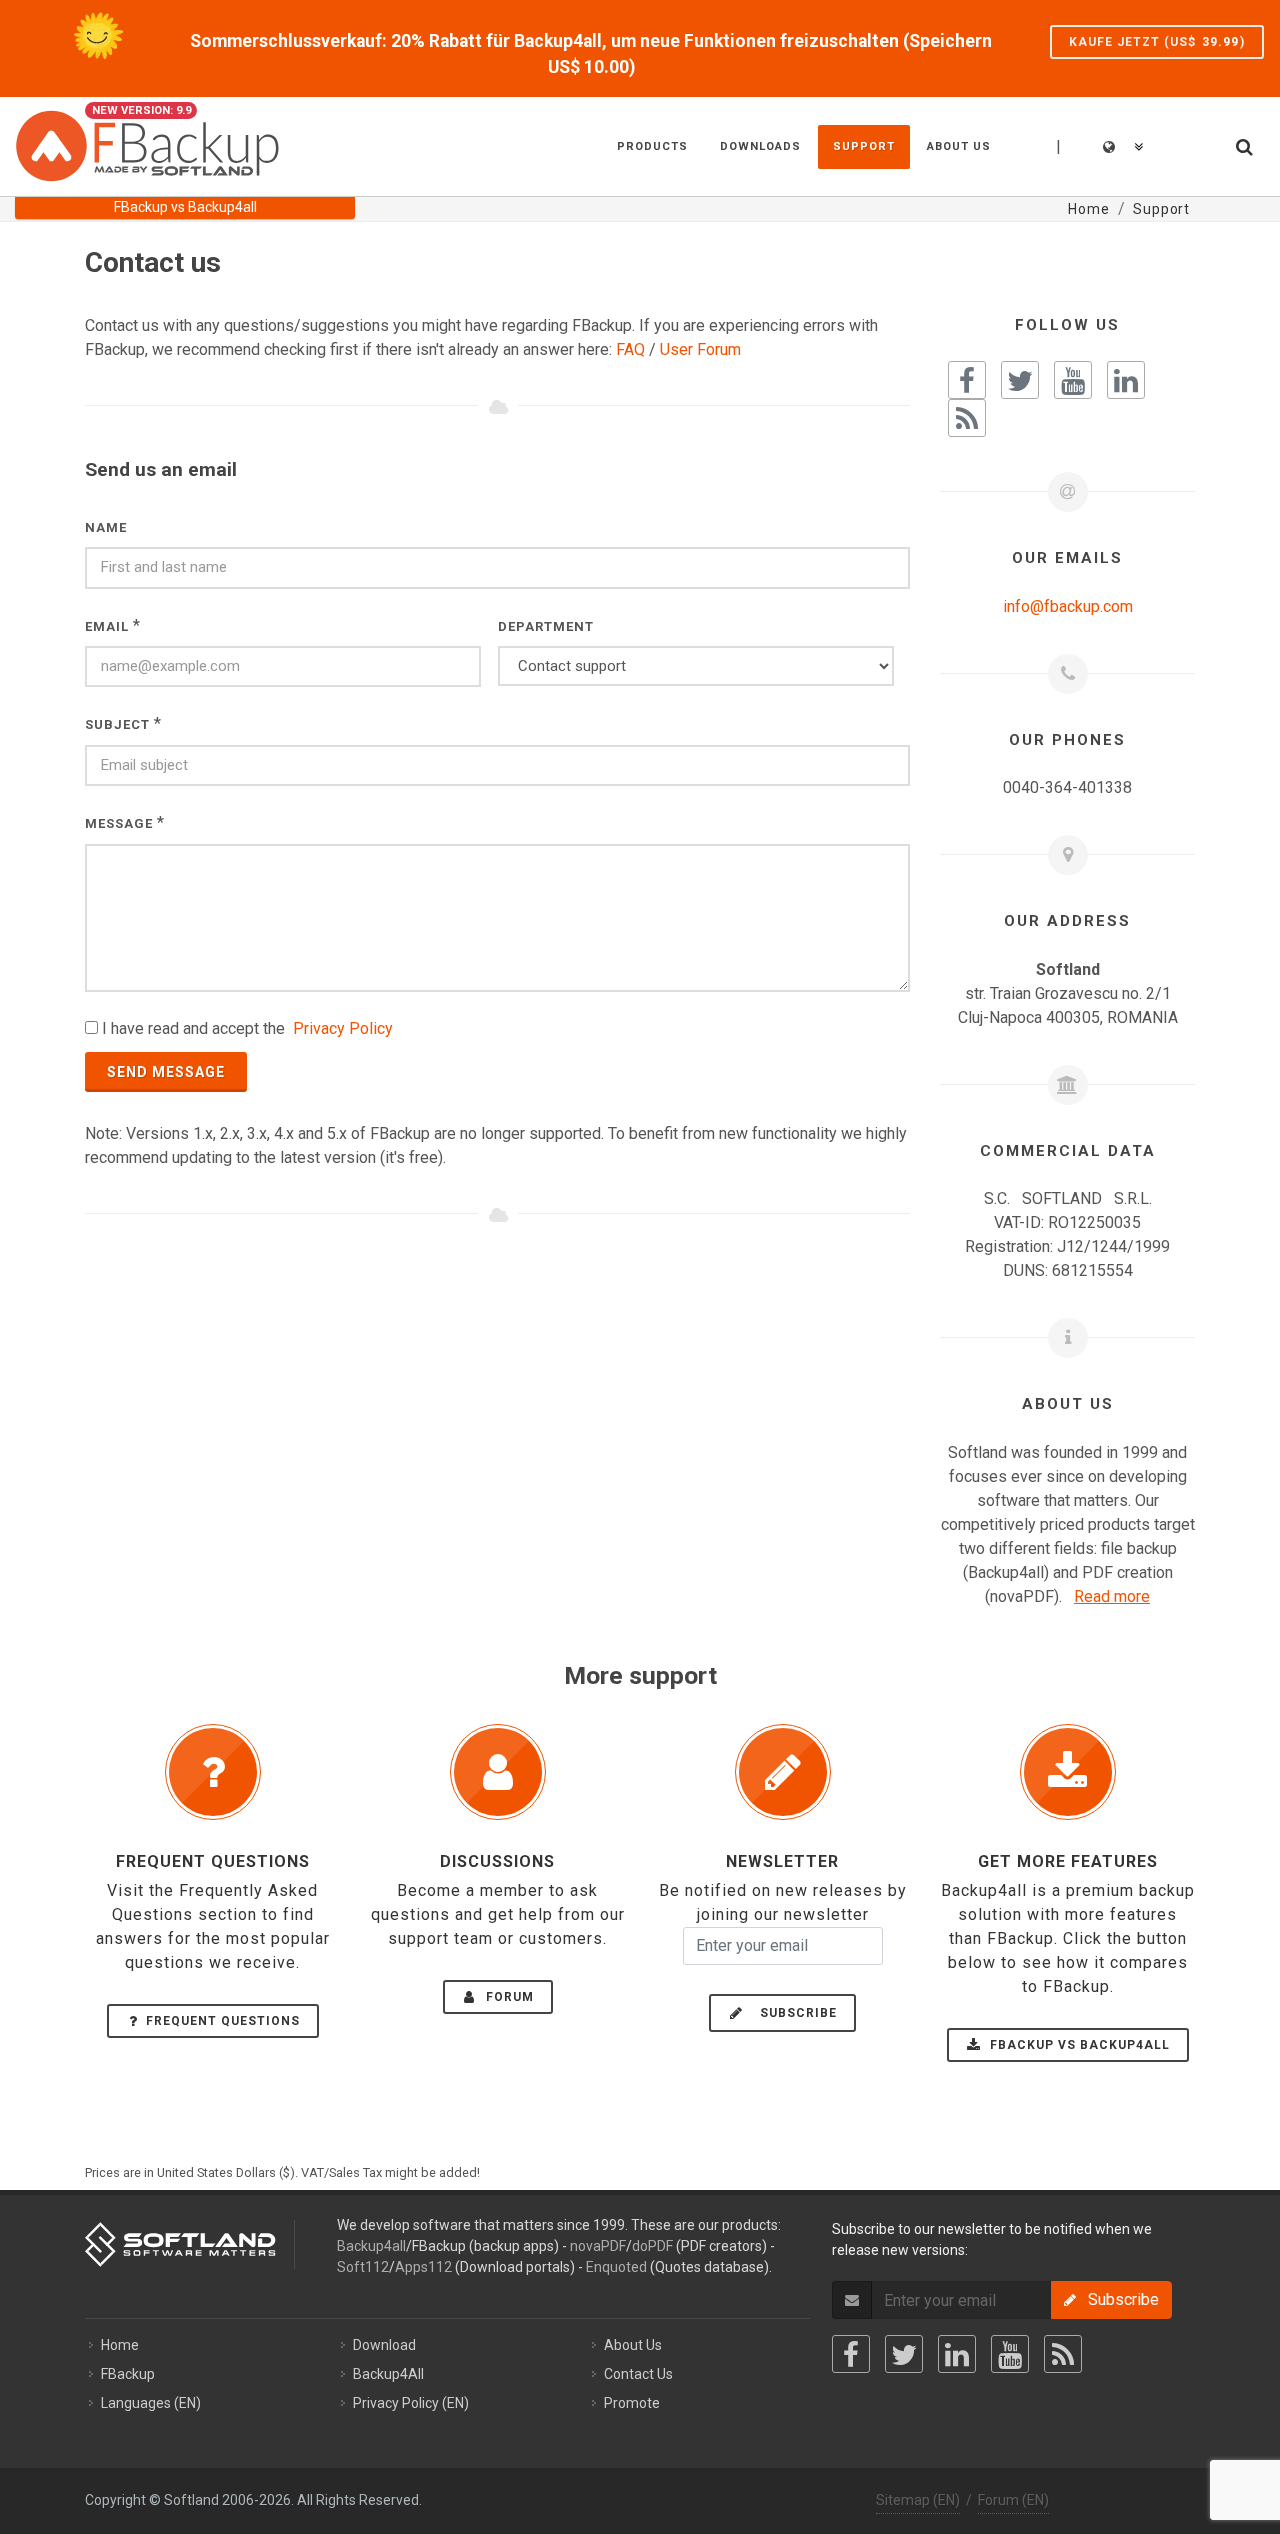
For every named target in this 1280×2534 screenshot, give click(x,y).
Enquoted (616, 2267)
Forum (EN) (1013, 2500)
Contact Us (638, 2374)
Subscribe (792, 2013)
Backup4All (388, 2374)
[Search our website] (1243, 144)
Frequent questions (223, 2021)
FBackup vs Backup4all (1078, 2045)
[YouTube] (1010, 2354)
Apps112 (423, 2267)
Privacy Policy (343, 1028)
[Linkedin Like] (1126, 380)
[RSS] (1063, 2354)
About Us (633, 2345)
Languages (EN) (151, 2403)
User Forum (700, 349)
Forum (508, 1997)
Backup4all (371, 2246)
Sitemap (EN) (918, 2500)
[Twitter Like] (1020, 380)
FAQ (630, 349)
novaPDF (598, 2246)
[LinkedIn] (957, 2354)
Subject (117, 724)
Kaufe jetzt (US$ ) (1157, 42)
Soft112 (363, 2267)
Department (546, 626)
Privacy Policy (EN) (411, 2403)
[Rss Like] (967, 418)
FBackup (128, 2374)
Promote (632, 2403)
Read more (1112, 1596)
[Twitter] (904, 2354)
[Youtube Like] (1073, 380)
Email (107, 626)
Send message (166, 1072)
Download (384, 2345)
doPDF (652, 2246)
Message (119, 823)
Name (106, 527)
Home (120, 2345)
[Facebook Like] (967, 380)
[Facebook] (851, 2354)
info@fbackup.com (1068, 606)
